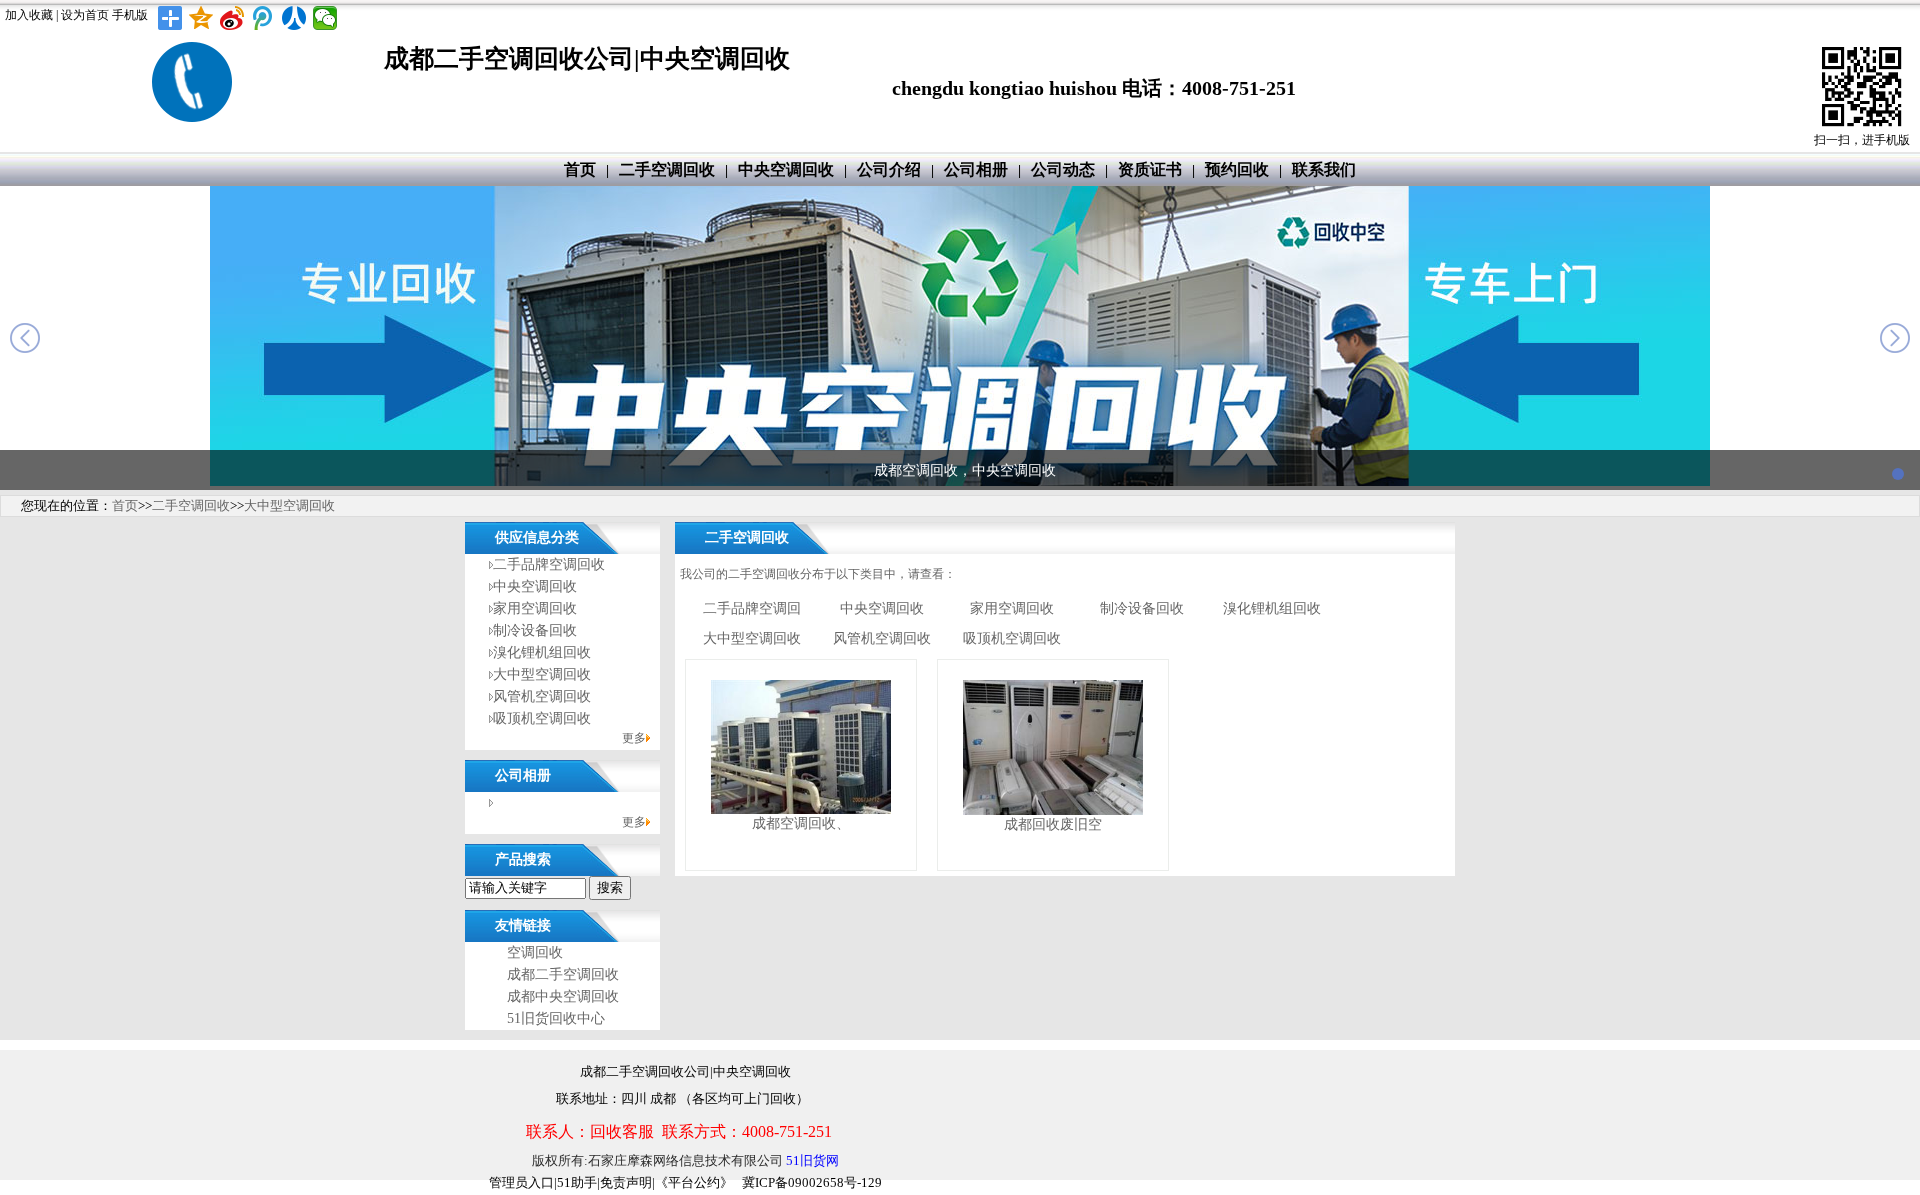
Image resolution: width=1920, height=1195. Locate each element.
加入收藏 (29, 15)
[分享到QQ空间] (201, 18)
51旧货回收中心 (556, 1018)
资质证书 (1150, 169)
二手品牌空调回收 (549, 564)
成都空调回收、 (801, 823)
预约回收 (1237, 169)
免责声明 (626, 1182)
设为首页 (85, 15)
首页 (580, 169)
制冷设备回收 (535, 630)
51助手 (577, 1182)
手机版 (130, 15)
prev (25, 338)
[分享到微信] (325, 18)
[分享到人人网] (294, 18)
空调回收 (535, 952)
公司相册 (976, 169)
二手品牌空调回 (752, 608)
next (1895, 338)
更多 (634, 738)
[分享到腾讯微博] (263, 18)
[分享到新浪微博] (232, 18)
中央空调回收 (786, 169)
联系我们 (1324, 169)
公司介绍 (889, 169)
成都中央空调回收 (563, 996)
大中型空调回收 (289, 505)
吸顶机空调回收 (542, 718)
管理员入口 (521, 1182)
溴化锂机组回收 (542, 652)
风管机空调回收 (542, 696)
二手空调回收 (667, 169)
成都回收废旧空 (1053, 824)
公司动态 (1063, 169)
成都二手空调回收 (563, 974)
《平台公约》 (694, 1182)
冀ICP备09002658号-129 (812, 1182)
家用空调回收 (535, 608)
